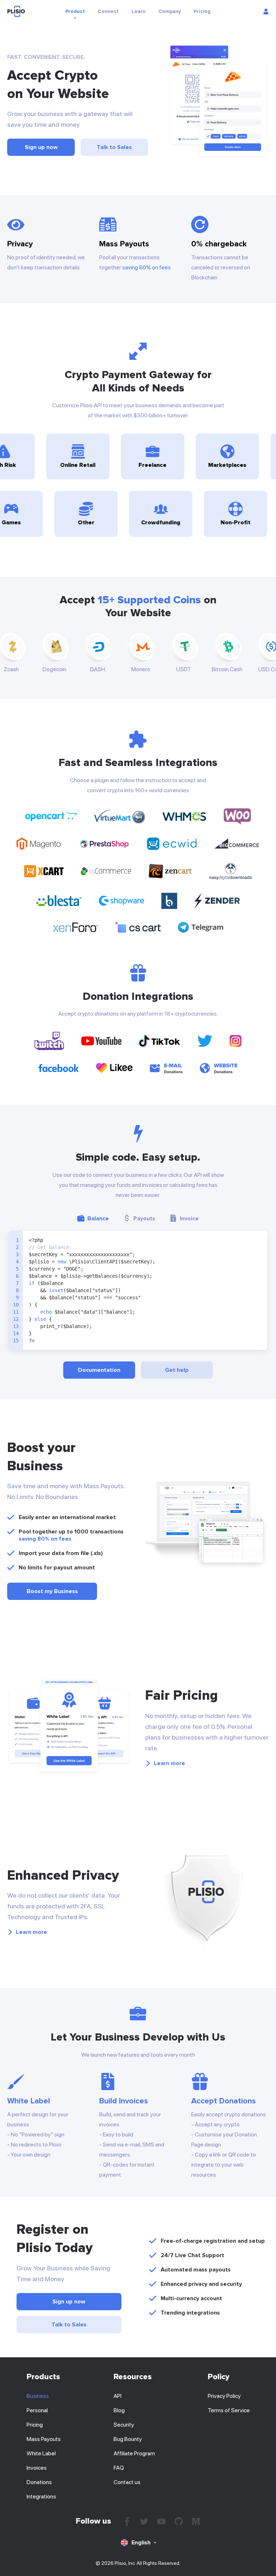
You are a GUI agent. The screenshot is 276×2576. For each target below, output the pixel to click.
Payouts (144, 1219)
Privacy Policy (224, 2396)
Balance (98, 1219)
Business (38, 2396)
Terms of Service (229, 2410)
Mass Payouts (44, 2439)
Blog (119, 2410)
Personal (37, 2410)
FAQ (119, 2468)
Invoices (37, 2468)
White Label (29, 2101)
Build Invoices (124, 2101)
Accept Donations (224, 2101)
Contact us (127, 2482)
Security (124, 2425)
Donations (39, 2482)
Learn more (169, 1763)
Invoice (189, 1219)
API (118, 2396)
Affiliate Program (134, 2453)
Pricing (35, 2425)
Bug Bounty (128, 2439)
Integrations (41, 2496)
